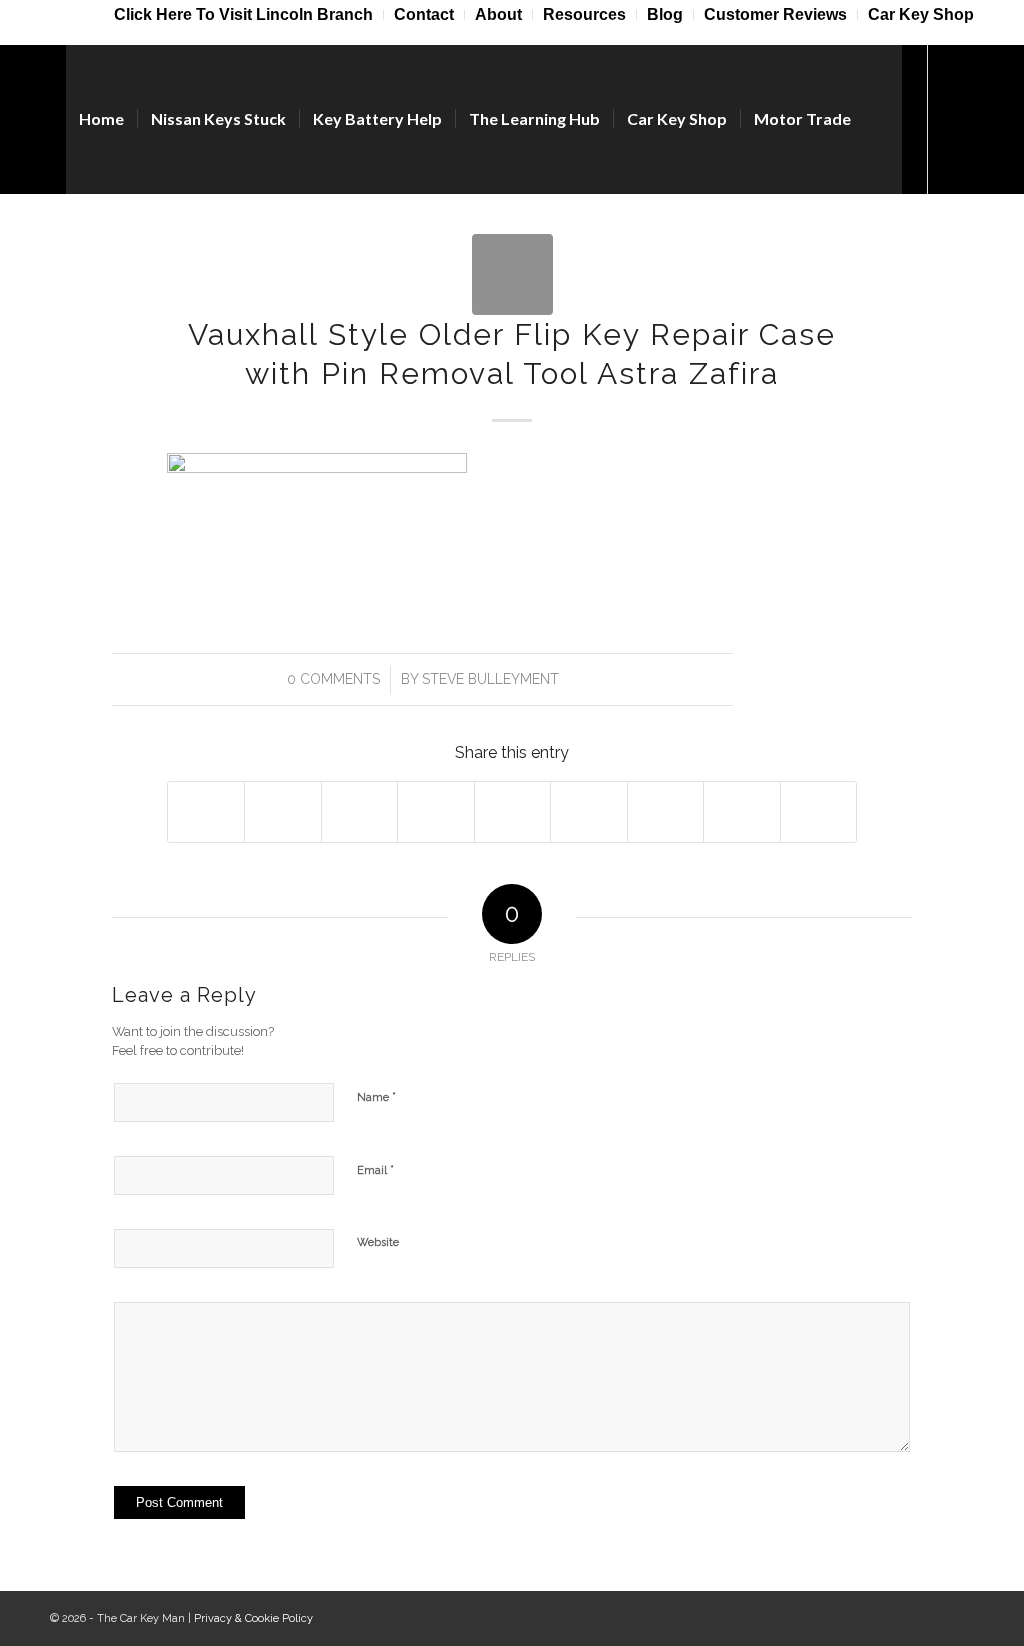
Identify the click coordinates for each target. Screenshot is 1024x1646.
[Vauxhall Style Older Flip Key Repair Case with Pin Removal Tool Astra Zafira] (512, 274)
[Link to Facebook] (959, 118)
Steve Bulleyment (490, 679)
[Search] (883, 119)
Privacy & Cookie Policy (253, 1618)
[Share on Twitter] (282, 811)
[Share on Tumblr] (588, 811)
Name (376, 1096)
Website (378, 1242)
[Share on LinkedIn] (512, 811)
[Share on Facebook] (206, 811)
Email (375, 1169)
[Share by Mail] (819, 811)
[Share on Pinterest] (435, 811)
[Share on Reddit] (741, 811)
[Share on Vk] (665, 811)
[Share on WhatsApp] (359, 811)
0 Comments (333, 679)
